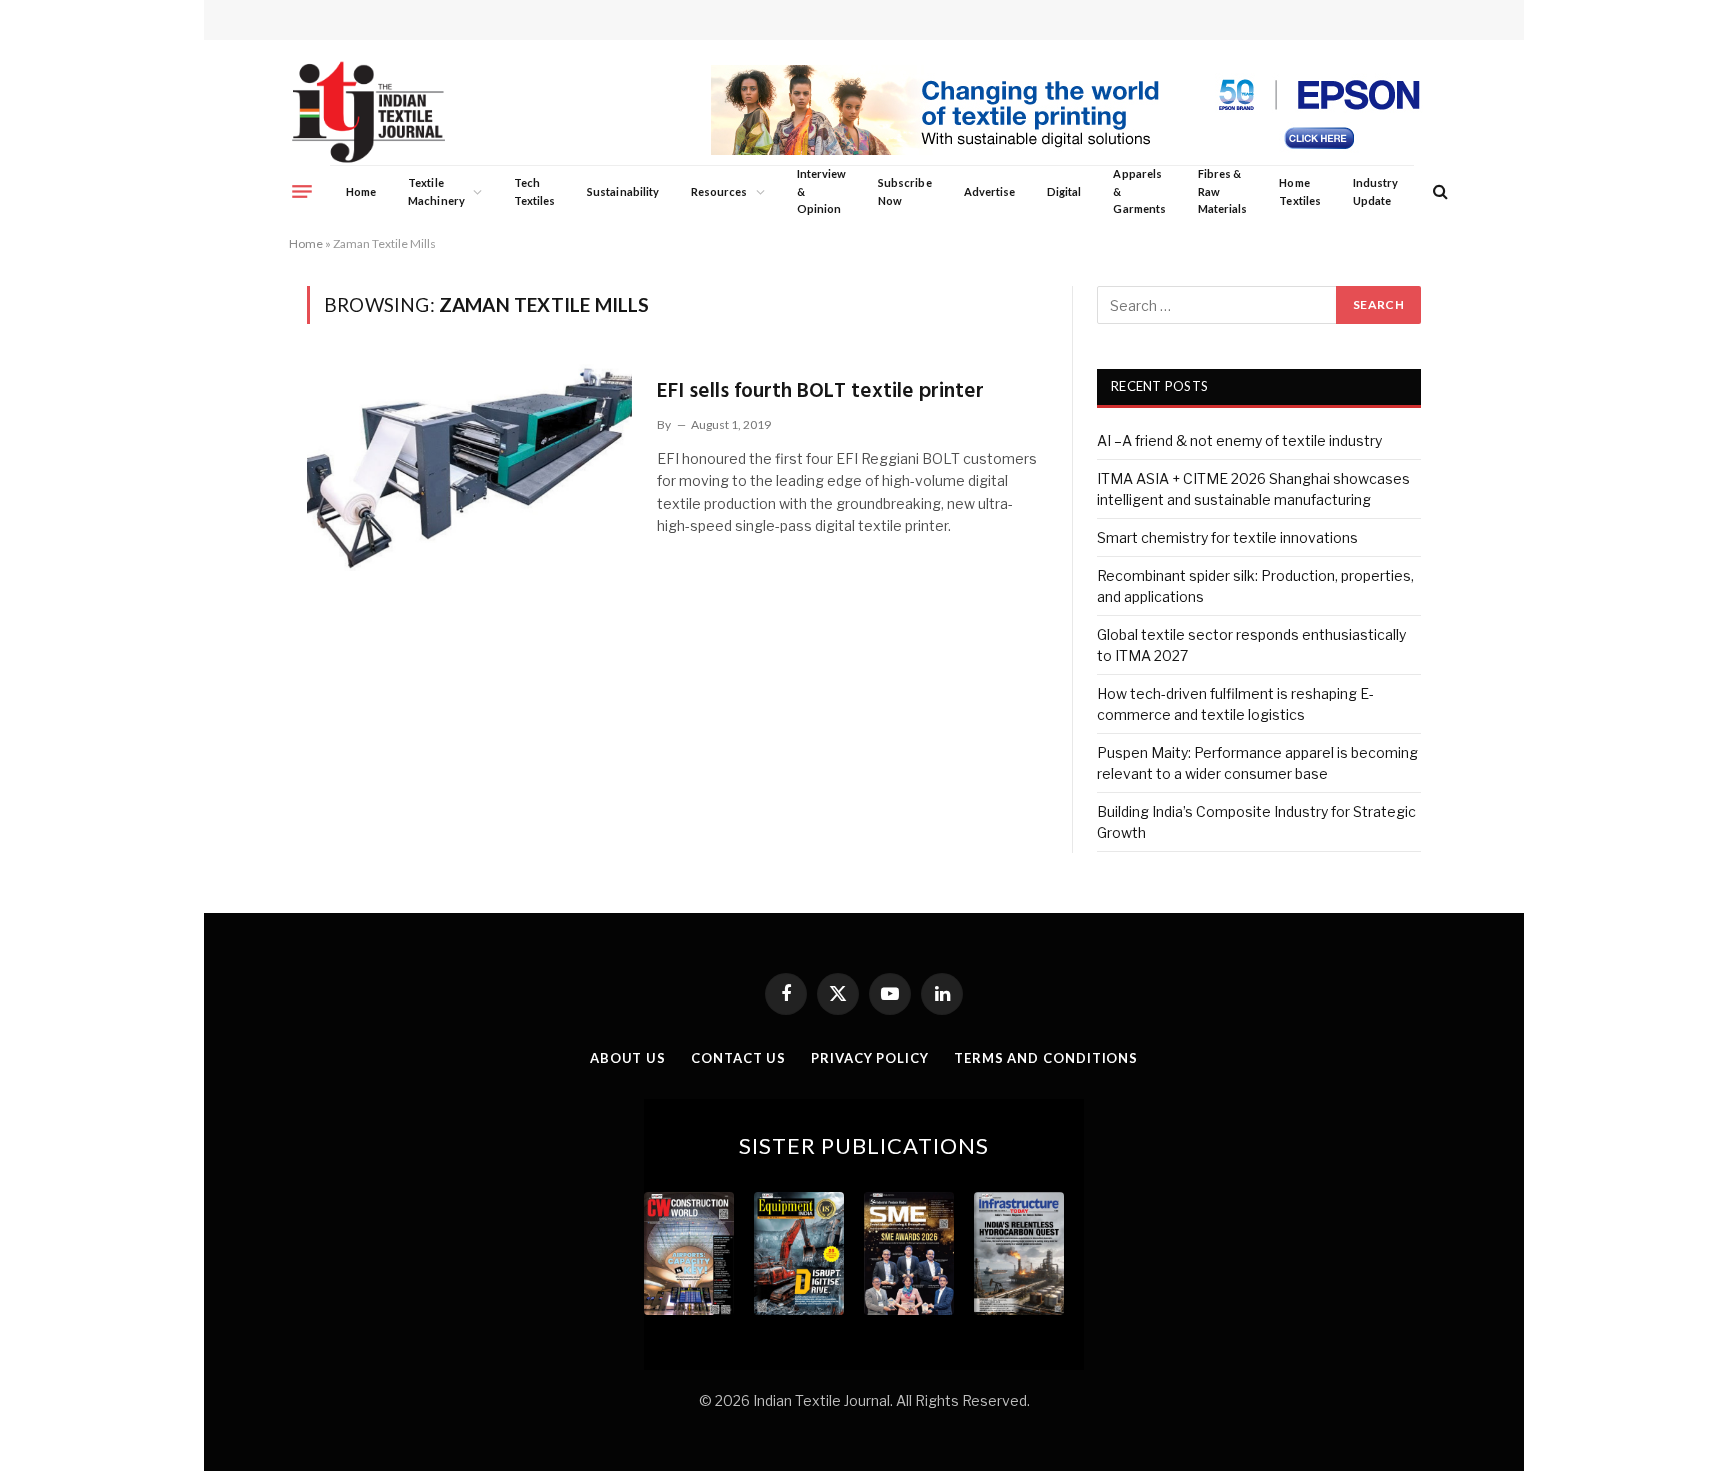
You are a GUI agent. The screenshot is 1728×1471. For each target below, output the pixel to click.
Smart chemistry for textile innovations (1227, 537)
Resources (719, 191)
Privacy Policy (870, 1058)
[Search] (1438, 191)
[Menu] (302, 191)
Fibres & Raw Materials (1223, 191)
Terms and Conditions (1046, 1058)
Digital (1064, 191)
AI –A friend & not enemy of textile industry (1239, 440)
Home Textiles (1299, 191)
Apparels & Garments (1139, 191)
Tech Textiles (534, 191)
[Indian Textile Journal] (368, 112)
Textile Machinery (436, 191)
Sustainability (623, 191)
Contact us (738, 1058)
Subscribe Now (905, 191)
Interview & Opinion (822, 191)
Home (361, 191)
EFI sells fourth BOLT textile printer (820, 391)
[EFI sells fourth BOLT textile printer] (469, 467)
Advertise (990, 191)
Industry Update (1375, 191)
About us (628, 1058)
